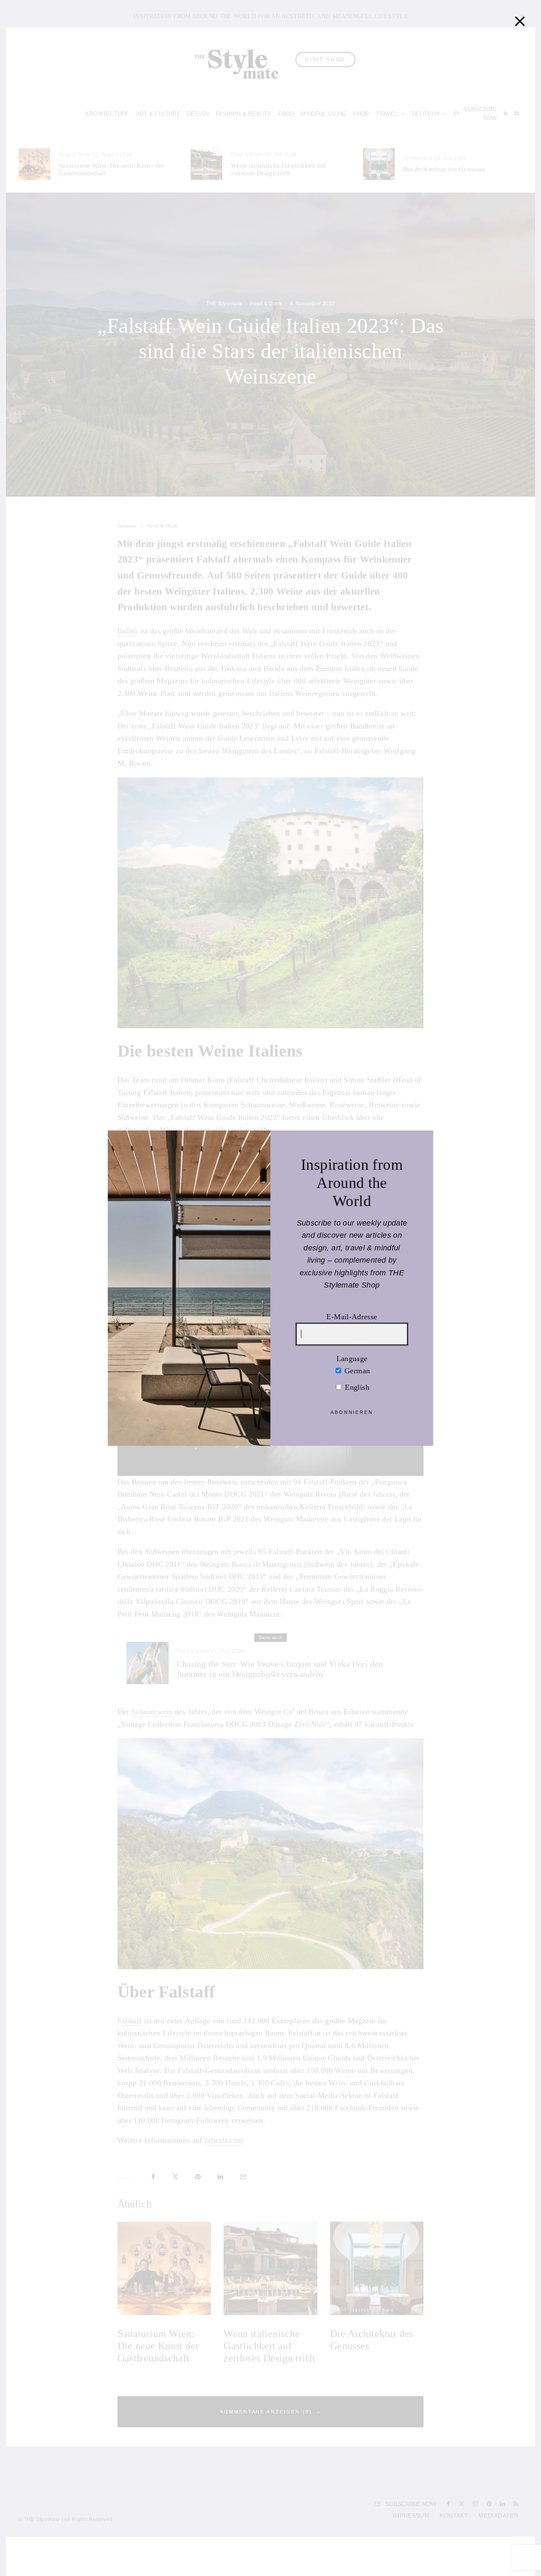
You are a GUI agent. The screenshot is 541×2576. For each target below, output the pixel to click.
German (356, 1371)
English (356, 1387)
